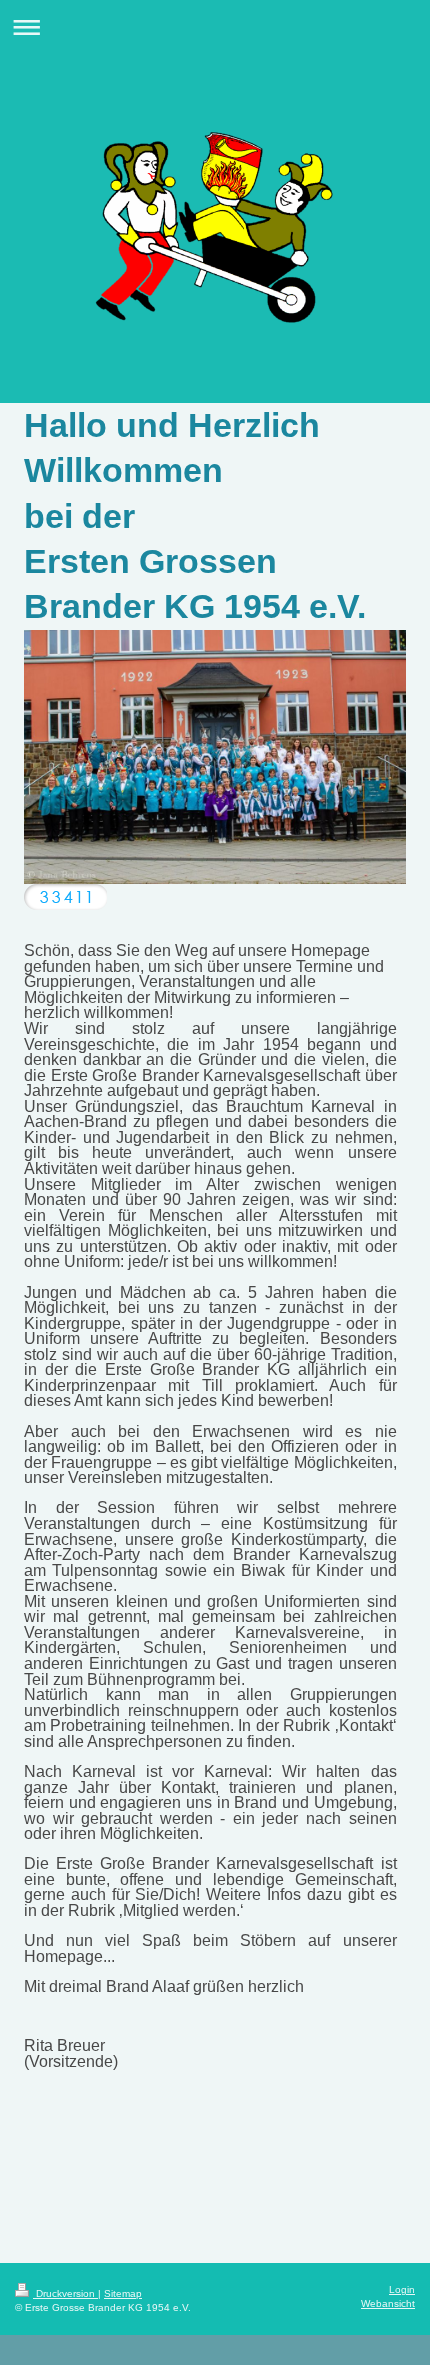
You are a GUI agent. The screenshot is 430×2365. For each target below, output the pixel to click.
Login (402, 2289)
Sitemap (123, 2293)
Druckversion (65, 2293)
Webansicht (388, 2303)
